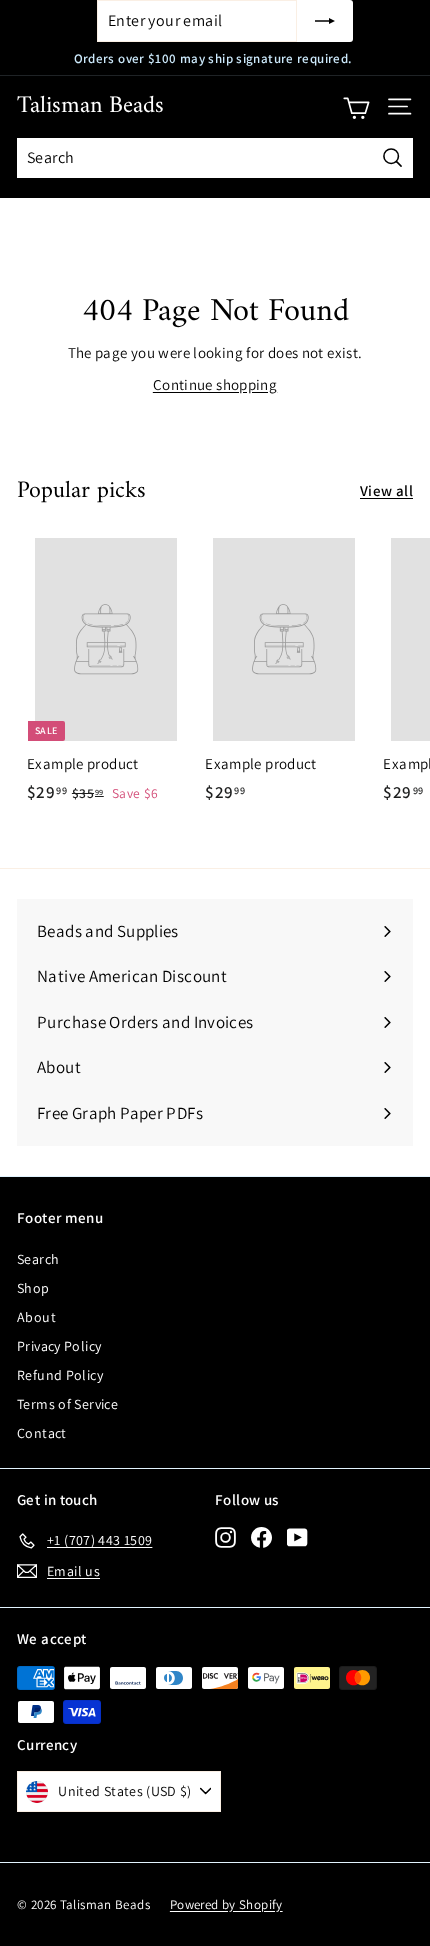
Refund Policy (60, 1375)
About (36, 1317)
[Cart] (356, 107)
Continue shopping (215, 384)
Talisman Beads (90, 106)
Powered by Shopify (226, 1904)
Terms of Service (67, 1404)
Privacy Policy (59, 1346)
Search (38, 1259)
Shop (33, 1288)
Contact (42, 1433)
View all (386, 490)
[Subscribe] (325, 21)
